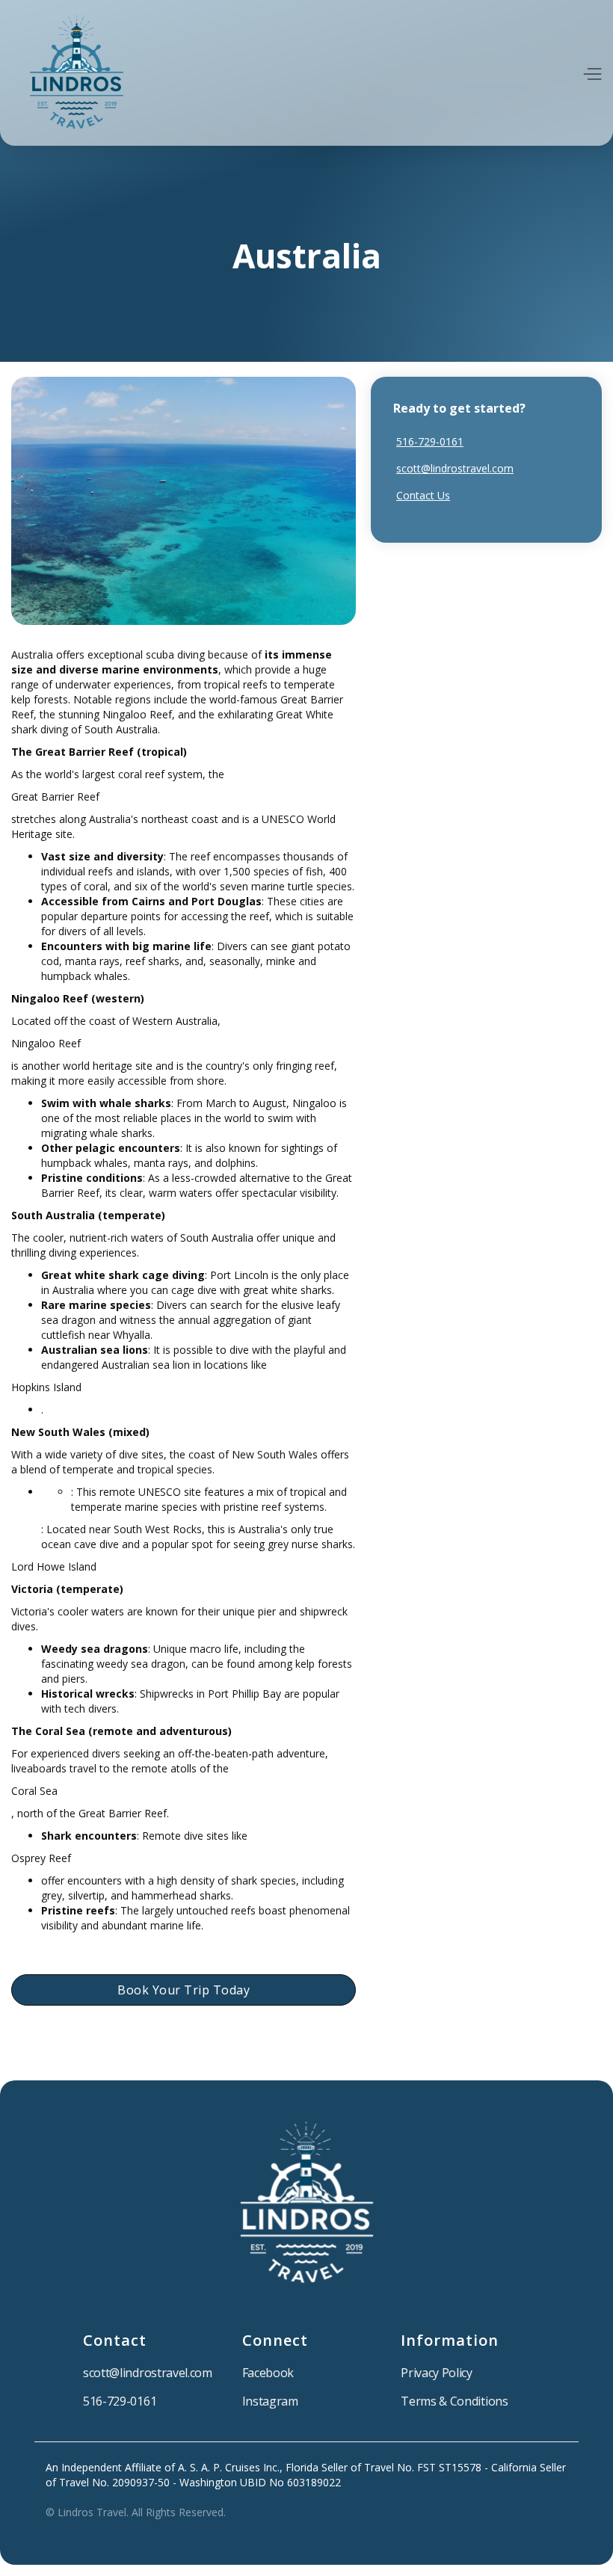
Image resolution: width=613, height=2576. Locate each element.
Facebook (268, 2373)
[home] (77, 73)
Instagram (270, 2401)
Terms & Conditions (454, 2401)
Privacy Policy (437, 2373)
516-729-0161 (430, 441)
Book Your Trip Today (184, 1990)
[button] (592, 73)
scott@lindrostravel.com (455, 468)
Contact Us (423, 495)
